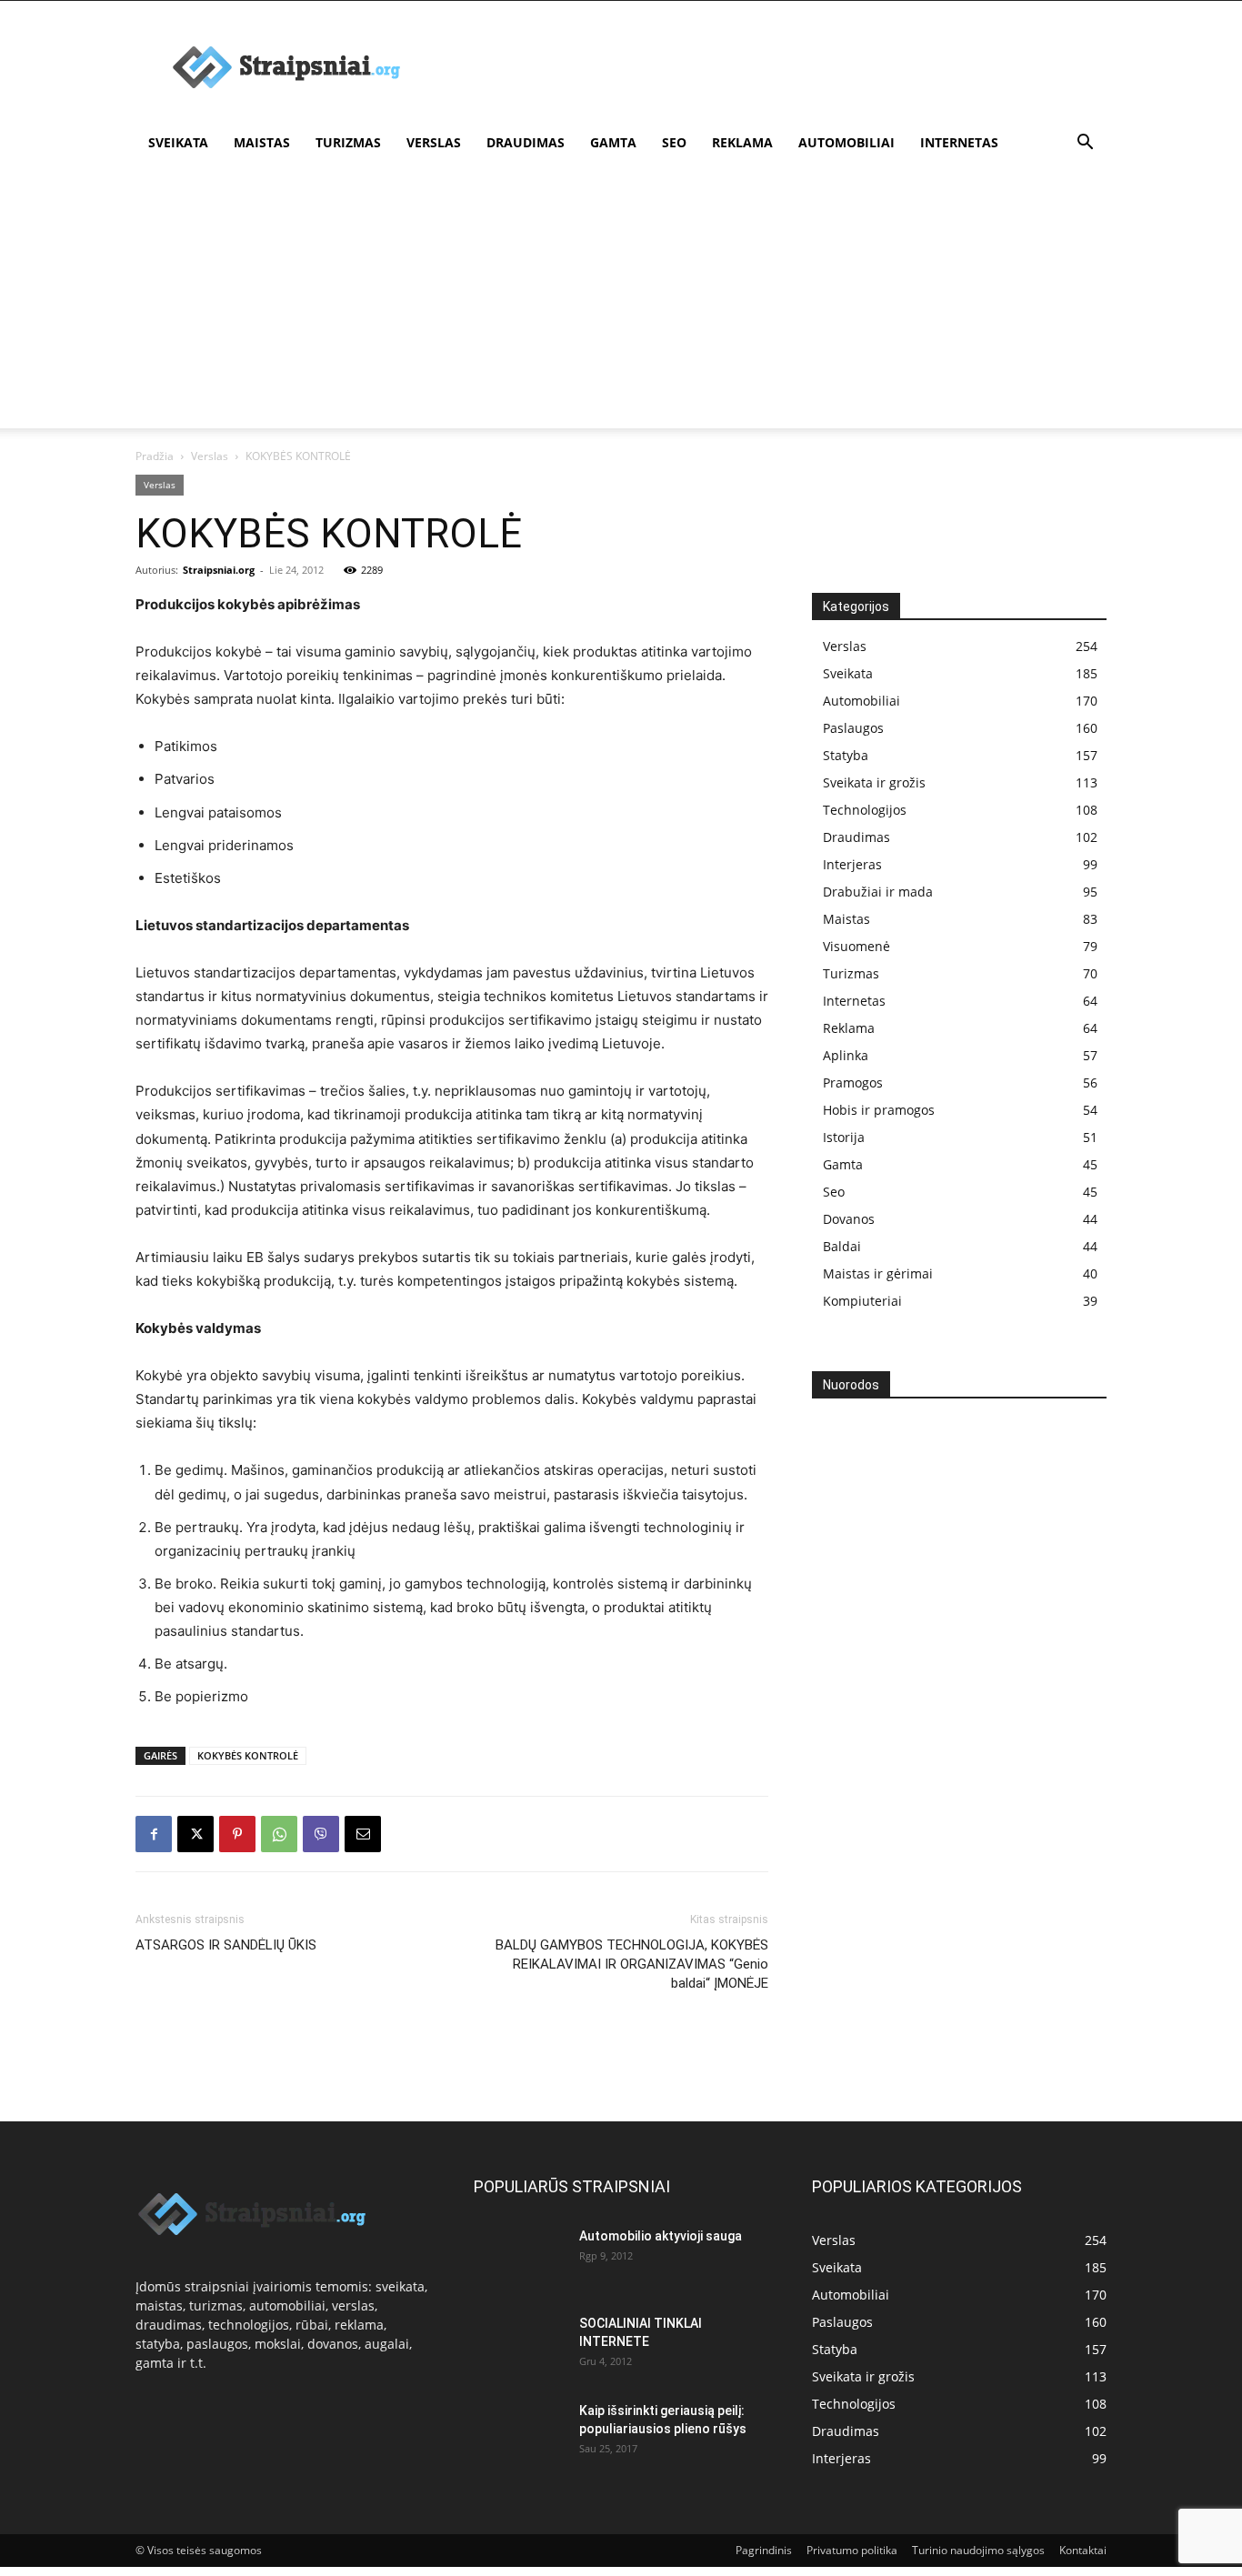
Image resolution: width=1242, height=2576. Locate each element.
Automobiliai (846, 142)
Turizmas (348, 142)
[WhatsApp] (279, 1834)
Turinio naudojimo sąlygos (978, 2550)
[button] (1085, 144)
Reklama (742, 142)
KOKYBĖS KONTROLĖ (248, 1755)
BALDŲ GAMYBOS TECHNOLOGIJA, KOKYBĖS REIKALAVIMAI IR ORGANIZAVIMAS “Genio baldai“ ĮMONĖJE (632, 1964)
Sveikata (178, 142)
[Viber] (321, 1834)
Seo (674, 142)
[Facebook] (154, 1834)
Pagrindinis (764, 2550)
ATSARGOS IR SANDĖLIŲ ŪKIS (226, 1945)
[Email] (363, 1834)
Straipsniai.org (219, 570)
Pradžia (155, 456)
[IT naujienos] (952, 1709)
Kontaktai (1083, 2550)
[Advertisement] (776, 67)
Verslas (434, 142)
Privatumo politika (852, 2550)
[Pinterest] (237, 1834)
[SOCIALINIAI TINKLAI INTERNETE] (519, 2341)
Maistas (262, 142)
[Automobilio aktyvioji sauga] (519, 2257)
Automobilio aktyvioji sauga (661, 2236)
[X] (195, 1834)
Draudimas (526, 142)
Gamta (613, 142)
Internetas (959, 142)
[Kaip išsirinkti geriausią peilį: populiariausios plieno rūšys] (519, 2433)
